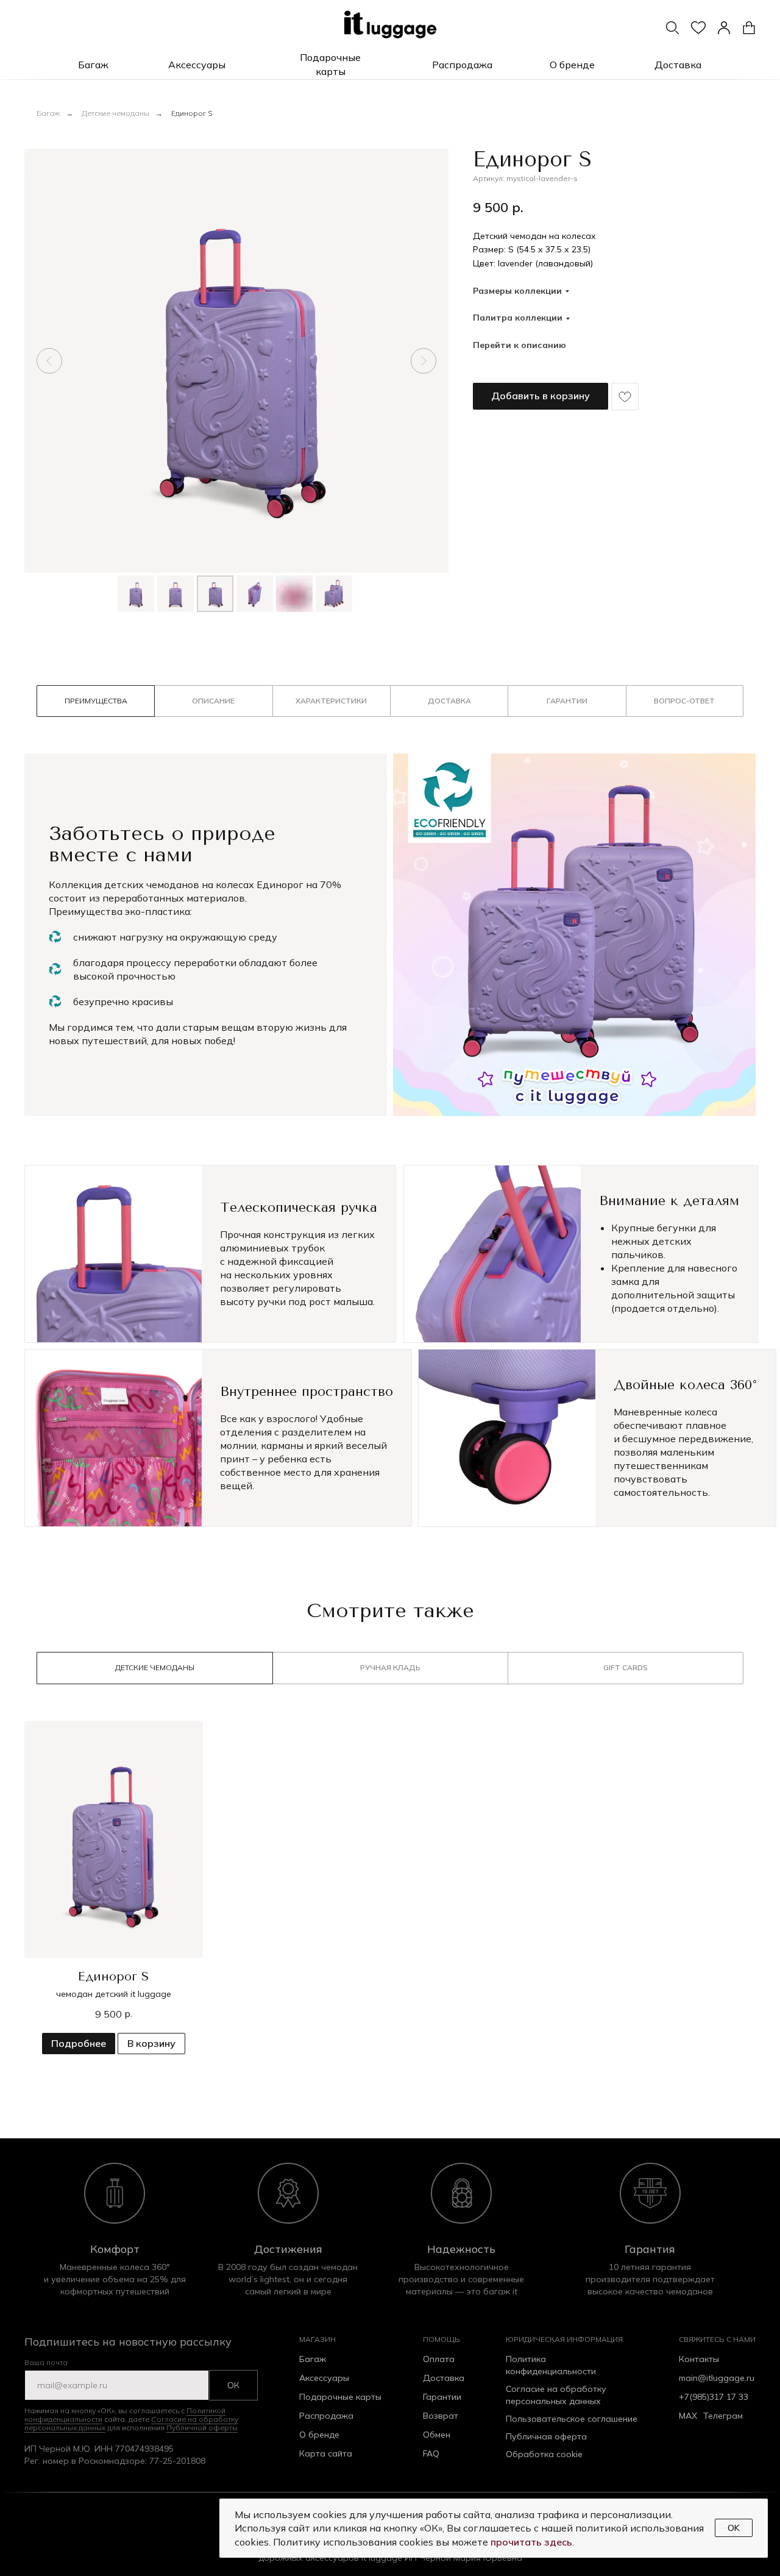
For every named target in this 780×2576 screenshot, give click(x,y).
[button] (93, 65)
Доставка (444, 2378)
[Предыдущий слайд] (49, 361)
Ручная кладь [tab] (390, 1667)
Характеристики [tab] (331, 701)
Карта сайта (326, 2453)
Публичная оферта (546, 2436)
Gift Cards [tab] (626, 1667)
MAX (688, 2416)
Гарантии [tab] (567, 701)
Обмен (437, 2435)
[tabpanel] (390, 959)
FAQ (431, 2453)
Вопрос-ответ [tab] (684, 701)
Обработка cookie (544, 2454)
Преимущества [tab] (96, 701)
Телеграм (723, 2416)
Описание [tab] (213, 701)
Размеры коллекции (517, 291)
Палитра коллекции (518, 318)
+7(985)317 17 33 (714, 2397)
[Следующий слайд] (424, 361)
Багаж (48, 113)
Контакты (699, 2359)
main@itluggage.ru (717, 2378)
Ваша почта (46, 2362)
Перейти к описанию (519, 345)
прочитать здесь (531, 2542)
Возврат (441, 2416)
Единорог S (192, 113)
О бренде (319, 2435)
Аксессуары (324, 2378)
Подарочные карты (340, 2397)
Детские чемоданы (115, 113)
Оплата (439, 2359)
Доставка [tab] (449, 701)
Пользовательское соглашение (572, 2419)
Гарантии (442, 2397)
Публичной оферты (202, 2428)
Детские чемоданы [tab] (155, 1667)
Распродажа (326, 2416)
